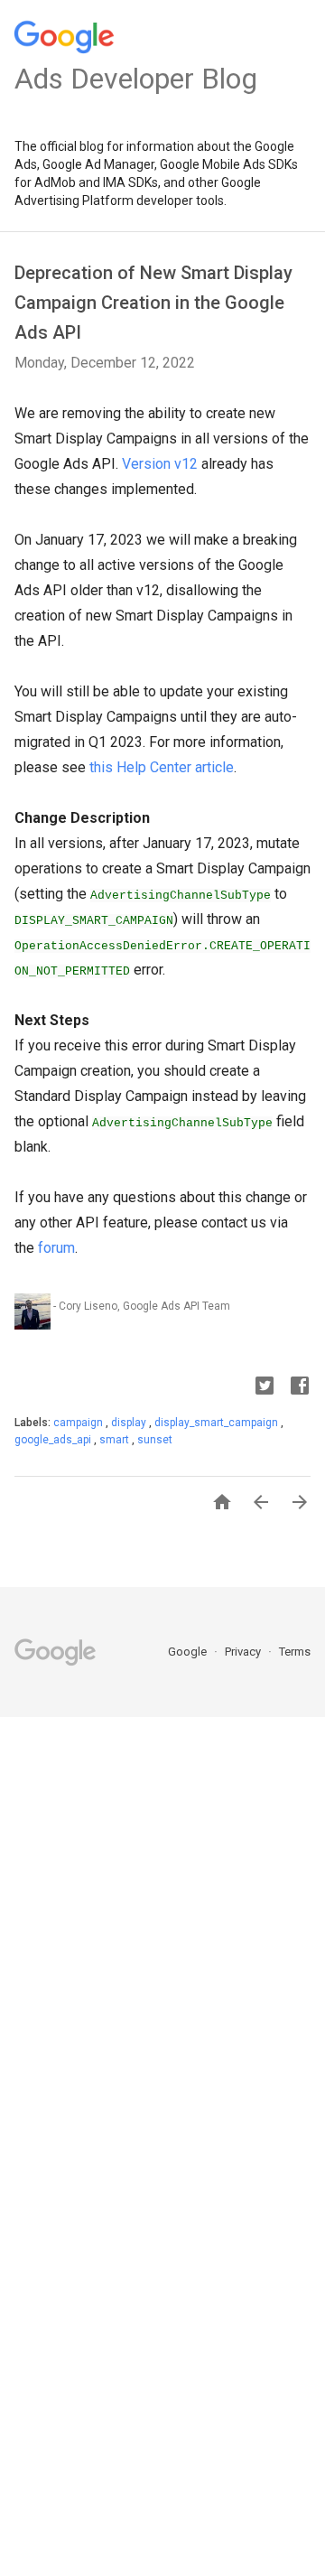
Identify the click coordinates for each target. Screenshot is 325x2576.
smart (116, 1440)
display (130, 1423)
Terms (295, 1652)
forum (56, 1248)
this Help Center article (162, 767)
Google (189, 1652)
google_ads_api (54, 1440)
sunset (155, 1440)
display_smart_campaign (218, 1423)
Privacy (244, 1652)
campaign (79, 1423)
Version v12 (160, 464)
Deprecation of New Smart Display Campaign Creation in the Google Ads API (153, 303)
